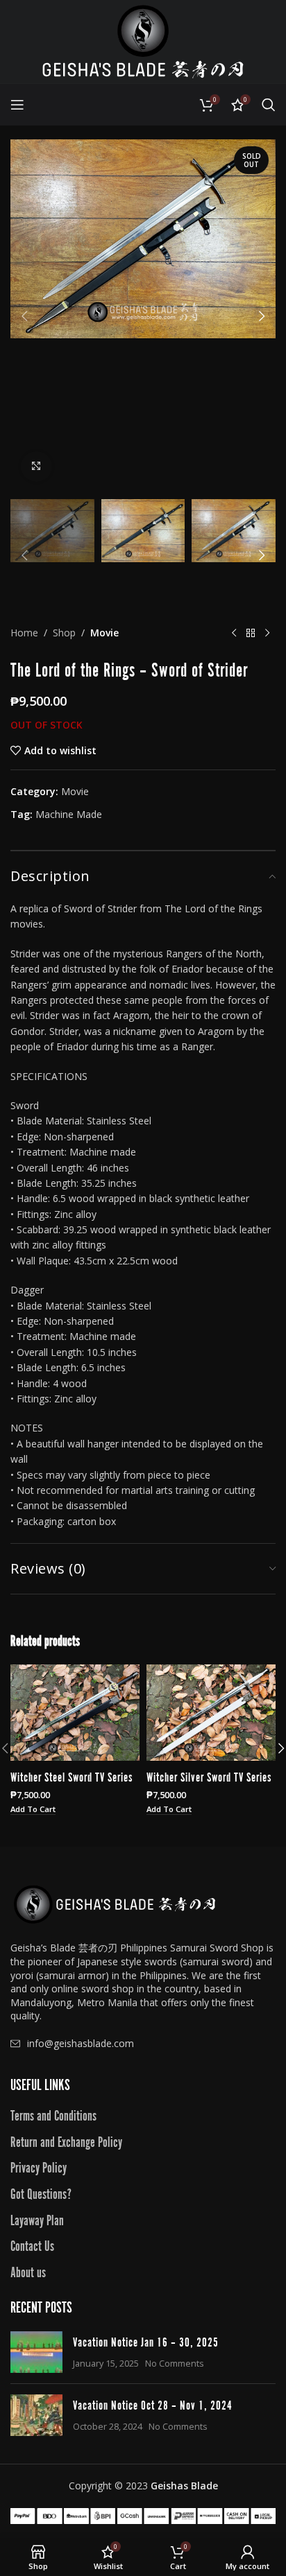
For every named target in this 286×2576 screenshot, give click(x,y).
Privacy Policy (39, 2166)
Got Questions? (41, 2193)
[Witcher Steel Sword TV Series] (75, 1713)
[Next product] (267, 633)
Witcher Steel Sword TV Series (71, 1776)
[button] (24, 316)
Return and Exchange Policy (66, 2141)
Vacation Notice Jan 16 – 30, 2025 (146, 2341)
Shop (64, 633)
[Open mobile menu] (17, 105)
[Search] (269, 105)
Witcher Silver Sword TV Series (209, 1776)
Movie (104, 633)
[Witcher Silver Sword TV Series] (211, 1713)
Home (24, 633)
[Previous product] (234, 633)
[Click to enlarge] (36, 467)
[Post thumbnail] (36, 2352)
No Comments (175, 2364)
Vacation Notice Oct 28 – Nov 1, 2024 (153, 2404)
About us (28, 2271)
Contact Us (32, 2245)
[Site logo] (143, 41)
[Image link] (115, 1903)
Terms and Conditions (53, 2114)
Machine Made (69, 814)
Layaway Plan (37, 2219)
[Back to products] (251, 633)
